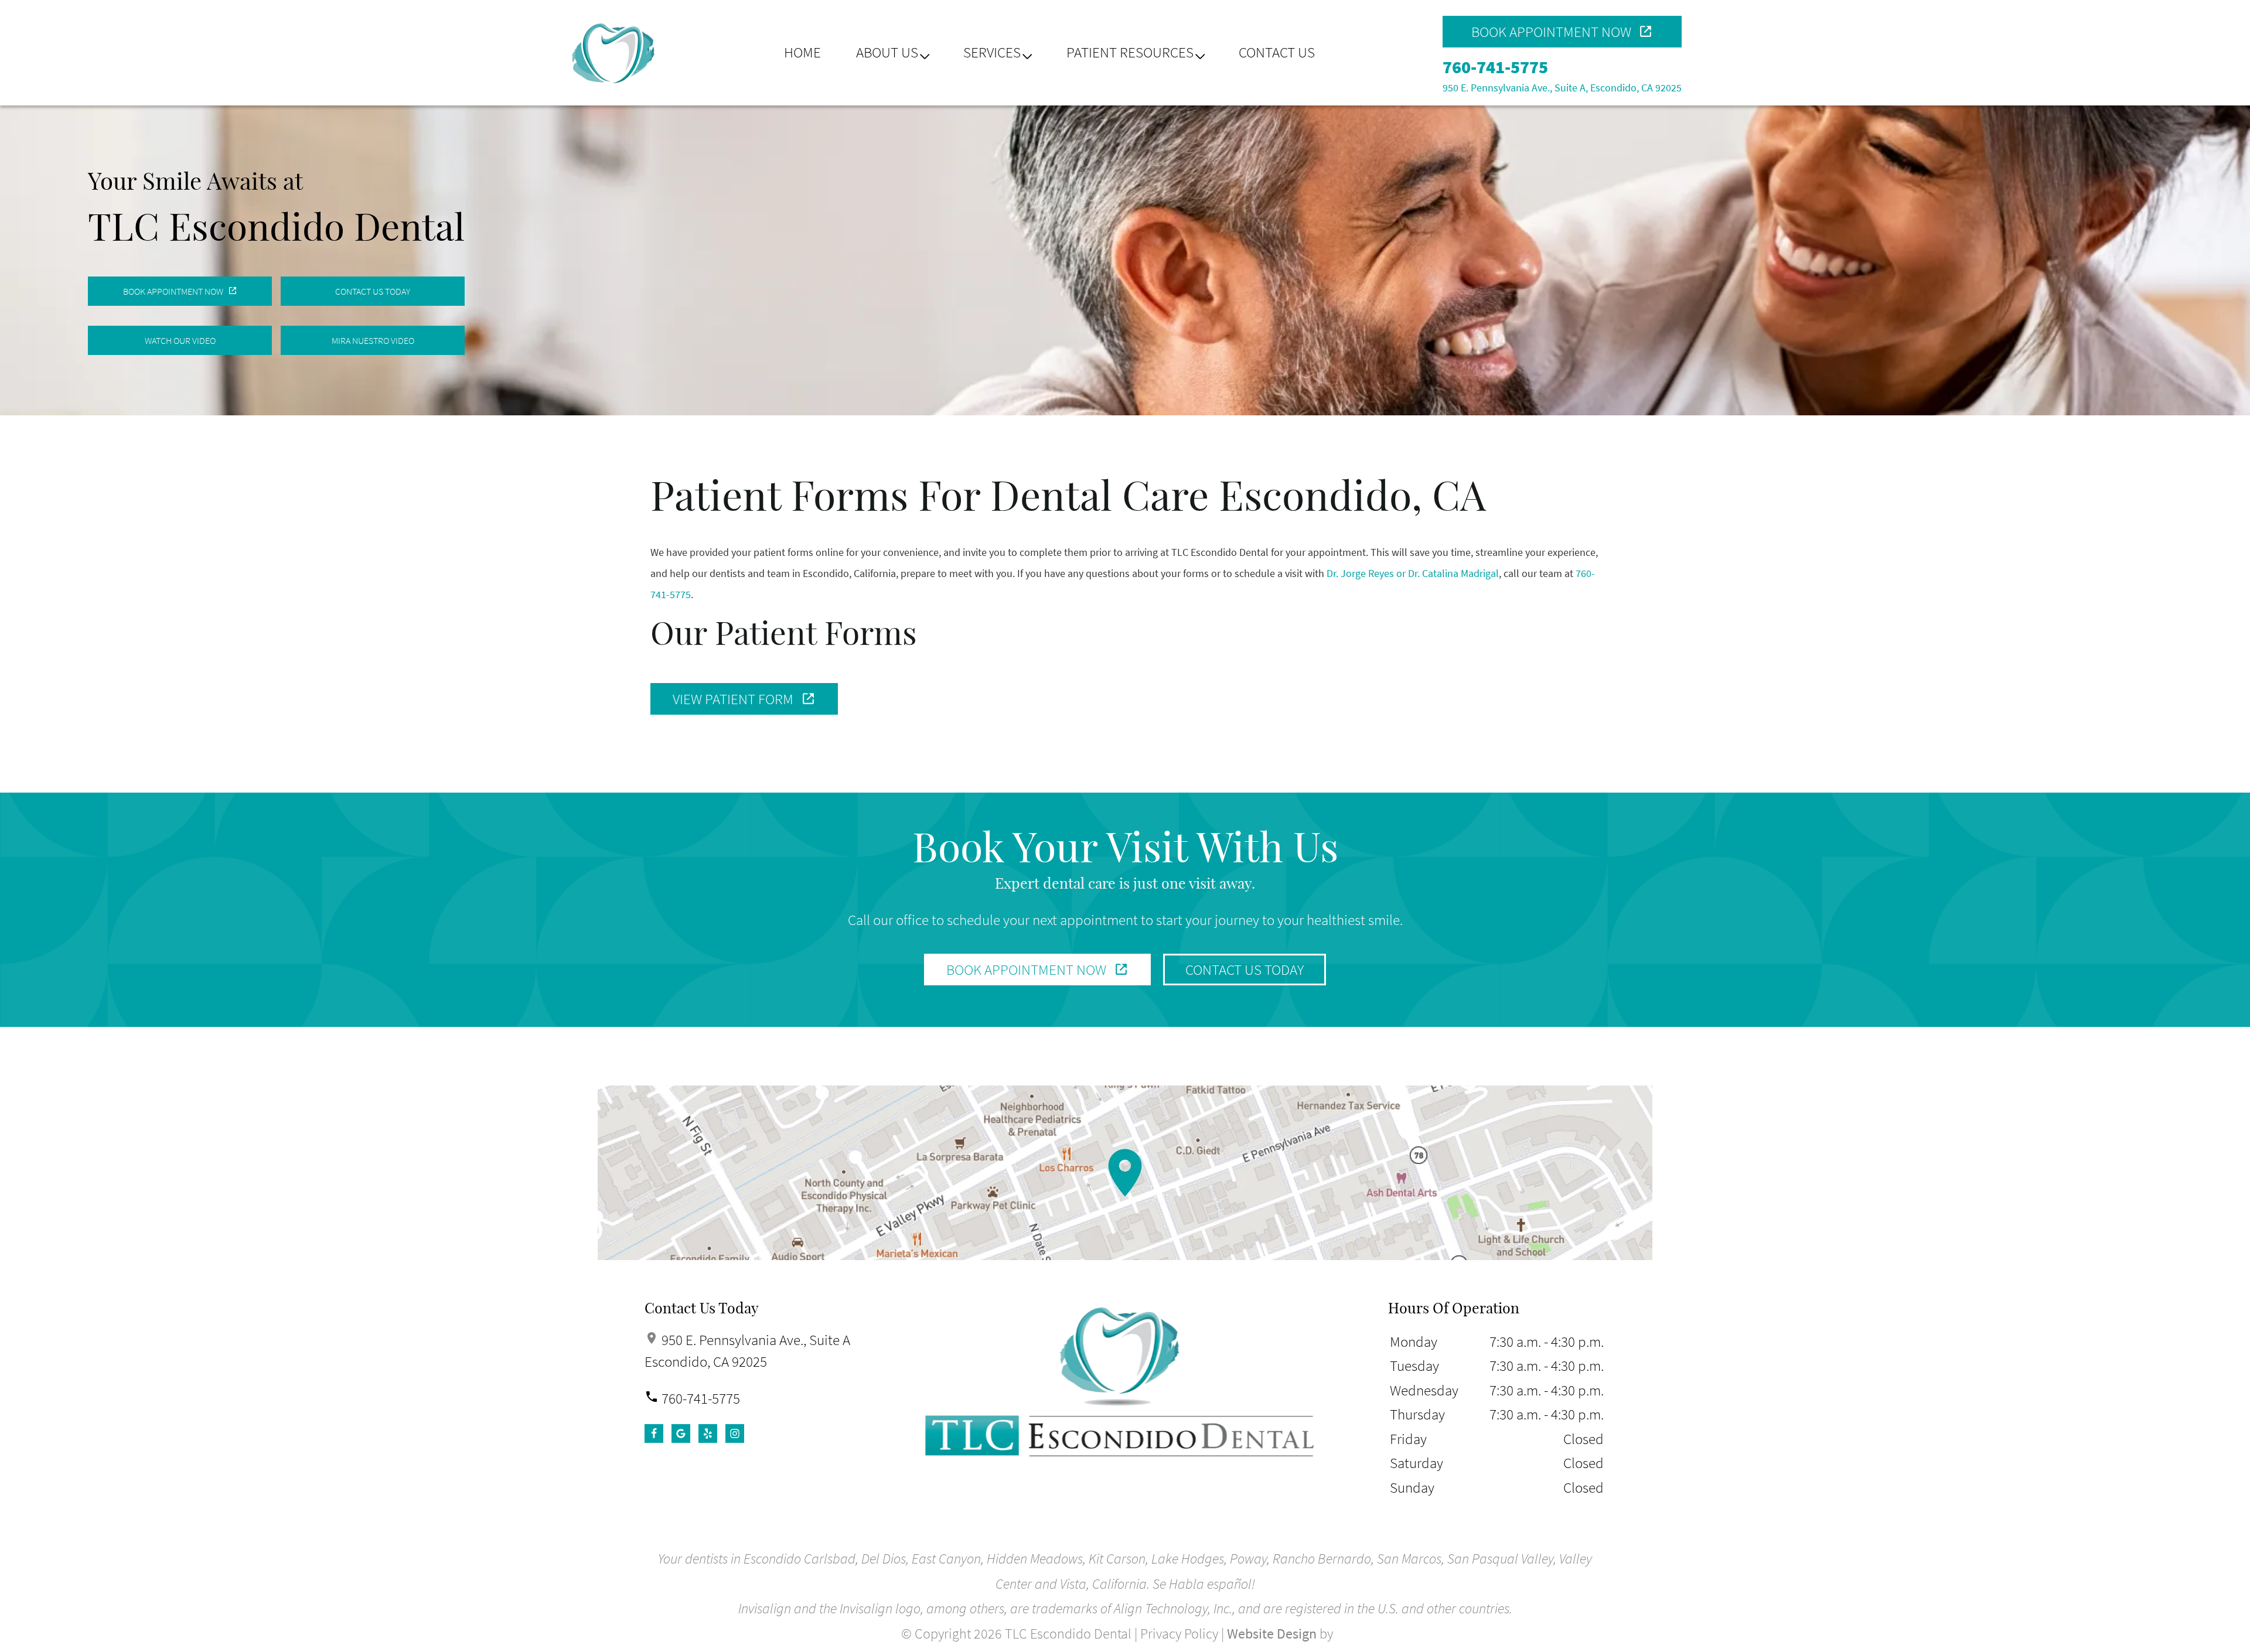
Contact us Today (1245, 970)
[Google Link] (681, 1433)
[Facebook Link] (654, 1433)
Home (802, 52)
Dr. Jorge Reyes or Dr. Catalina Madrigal (1413, 573)
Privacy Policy (1179, 1634)
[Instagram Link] (735, 1433)
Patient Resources (1130, 52)
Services (992, 52)
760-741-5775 (1495, 67)
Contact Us (1277, 52)
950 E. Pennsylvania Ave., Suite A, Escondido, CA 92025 (1562, 88)
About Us (887, 52)
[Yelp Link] (708, 1433)
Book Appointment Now (1551, 32)
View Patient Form (733, 699)
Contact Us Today (373, 291)
